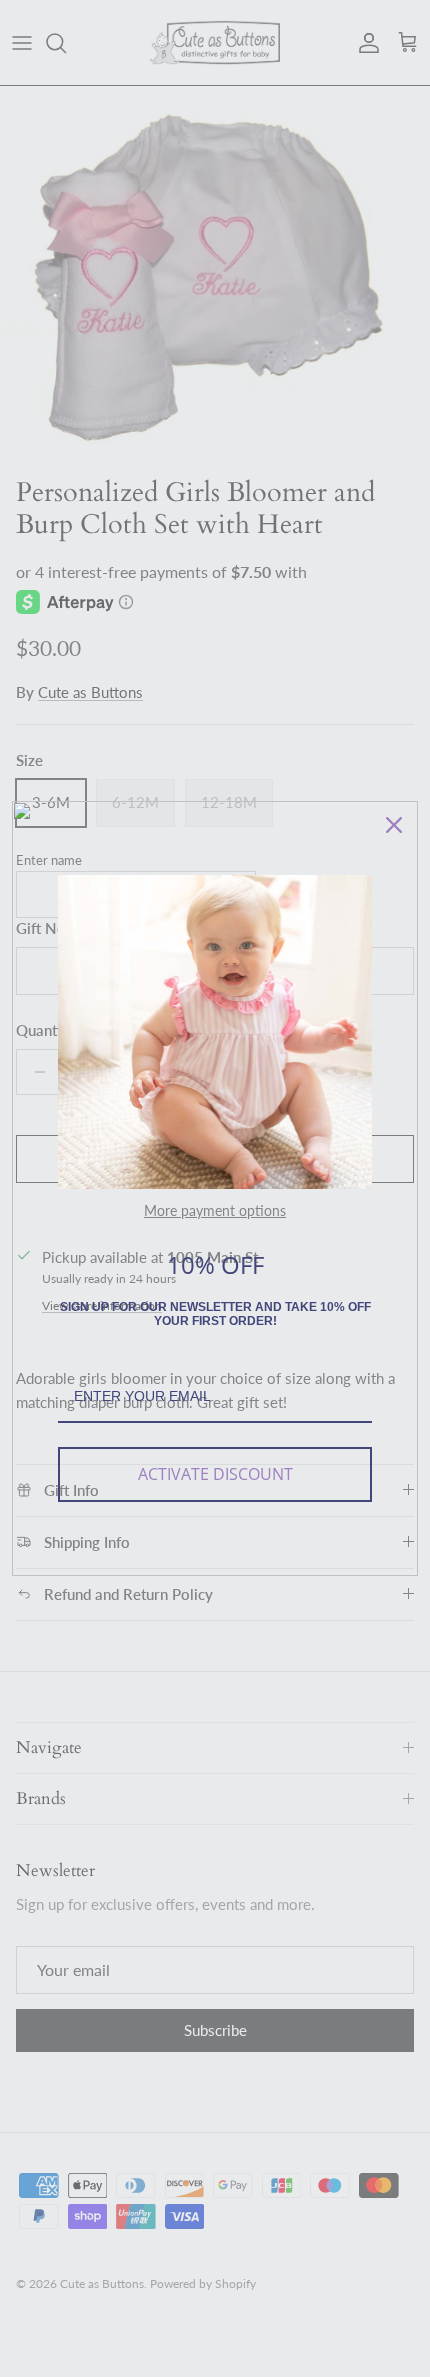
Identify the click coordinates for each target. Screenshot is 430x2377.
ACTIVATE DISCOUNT (215, 1474)
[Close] (394, 825)
